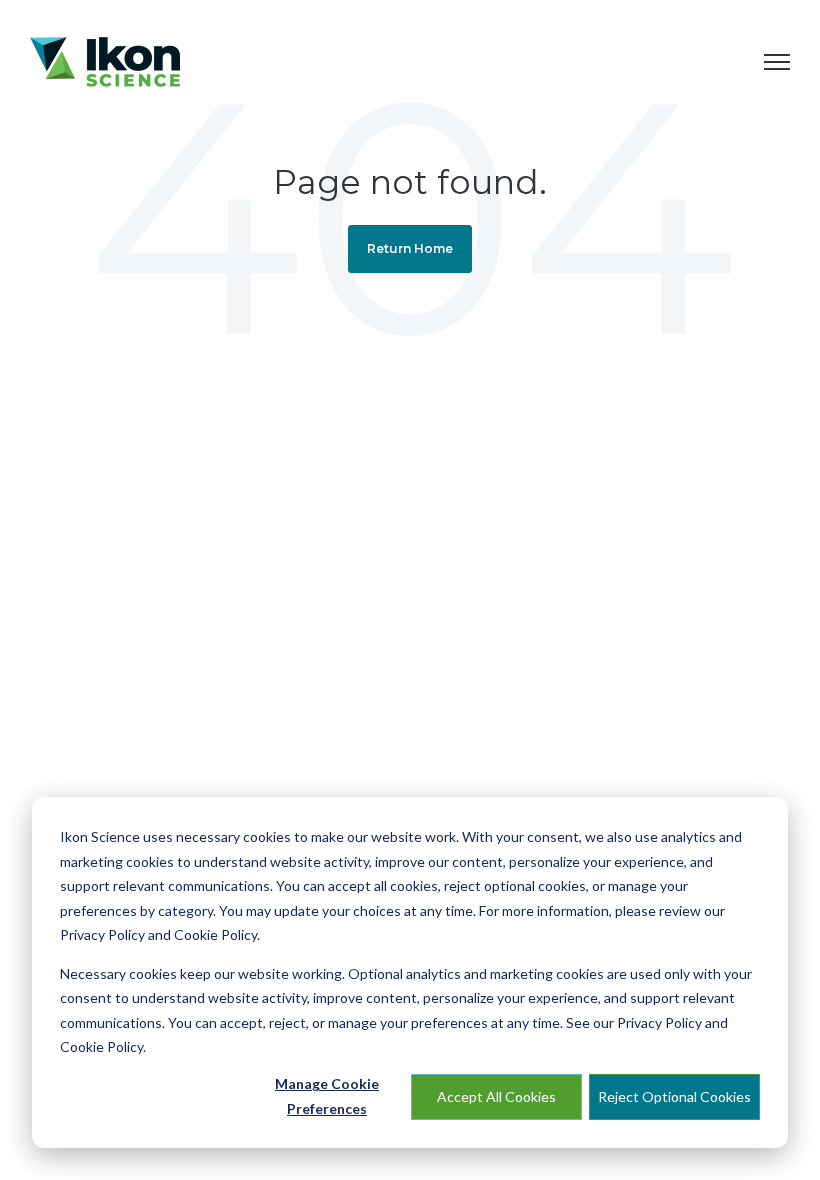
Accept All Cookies (496, 1096)
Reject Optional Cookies (674, 1096)
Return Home (410, 248)
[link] (105, 60)
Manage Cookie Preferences (327, 1096)
